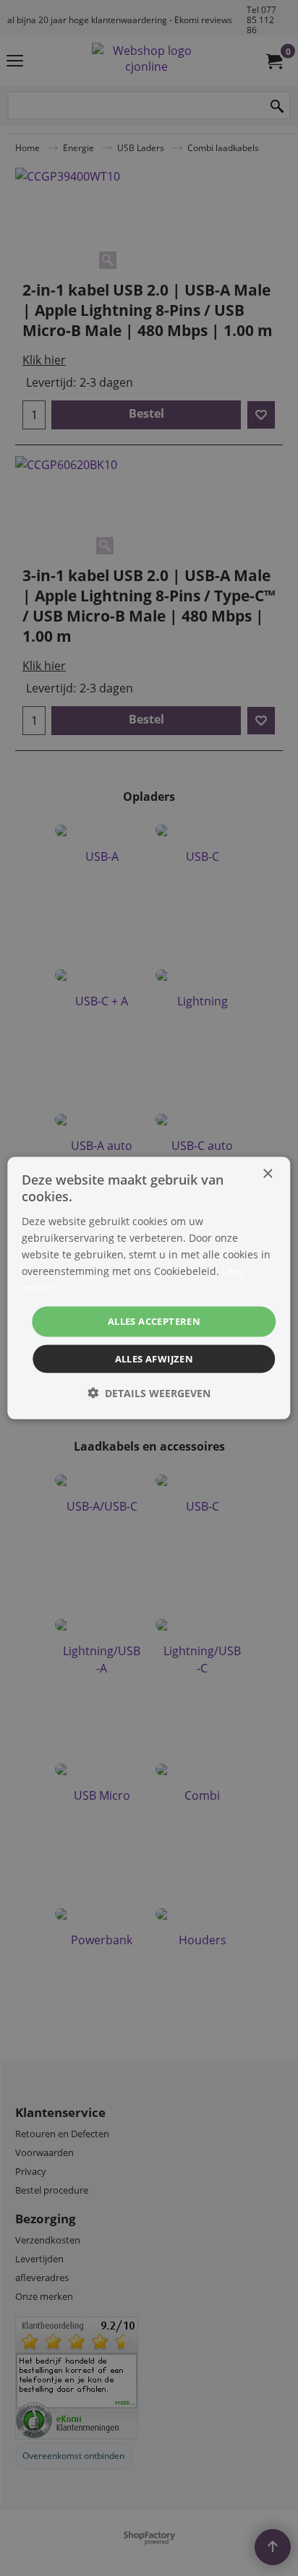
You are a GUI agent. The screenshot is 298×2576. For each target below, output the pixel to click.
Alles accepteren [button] (154, 1321)
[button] (149, 1392)
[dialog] (149, 1288)
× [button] (267, 1174)
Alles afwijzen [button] (154, 1358)
